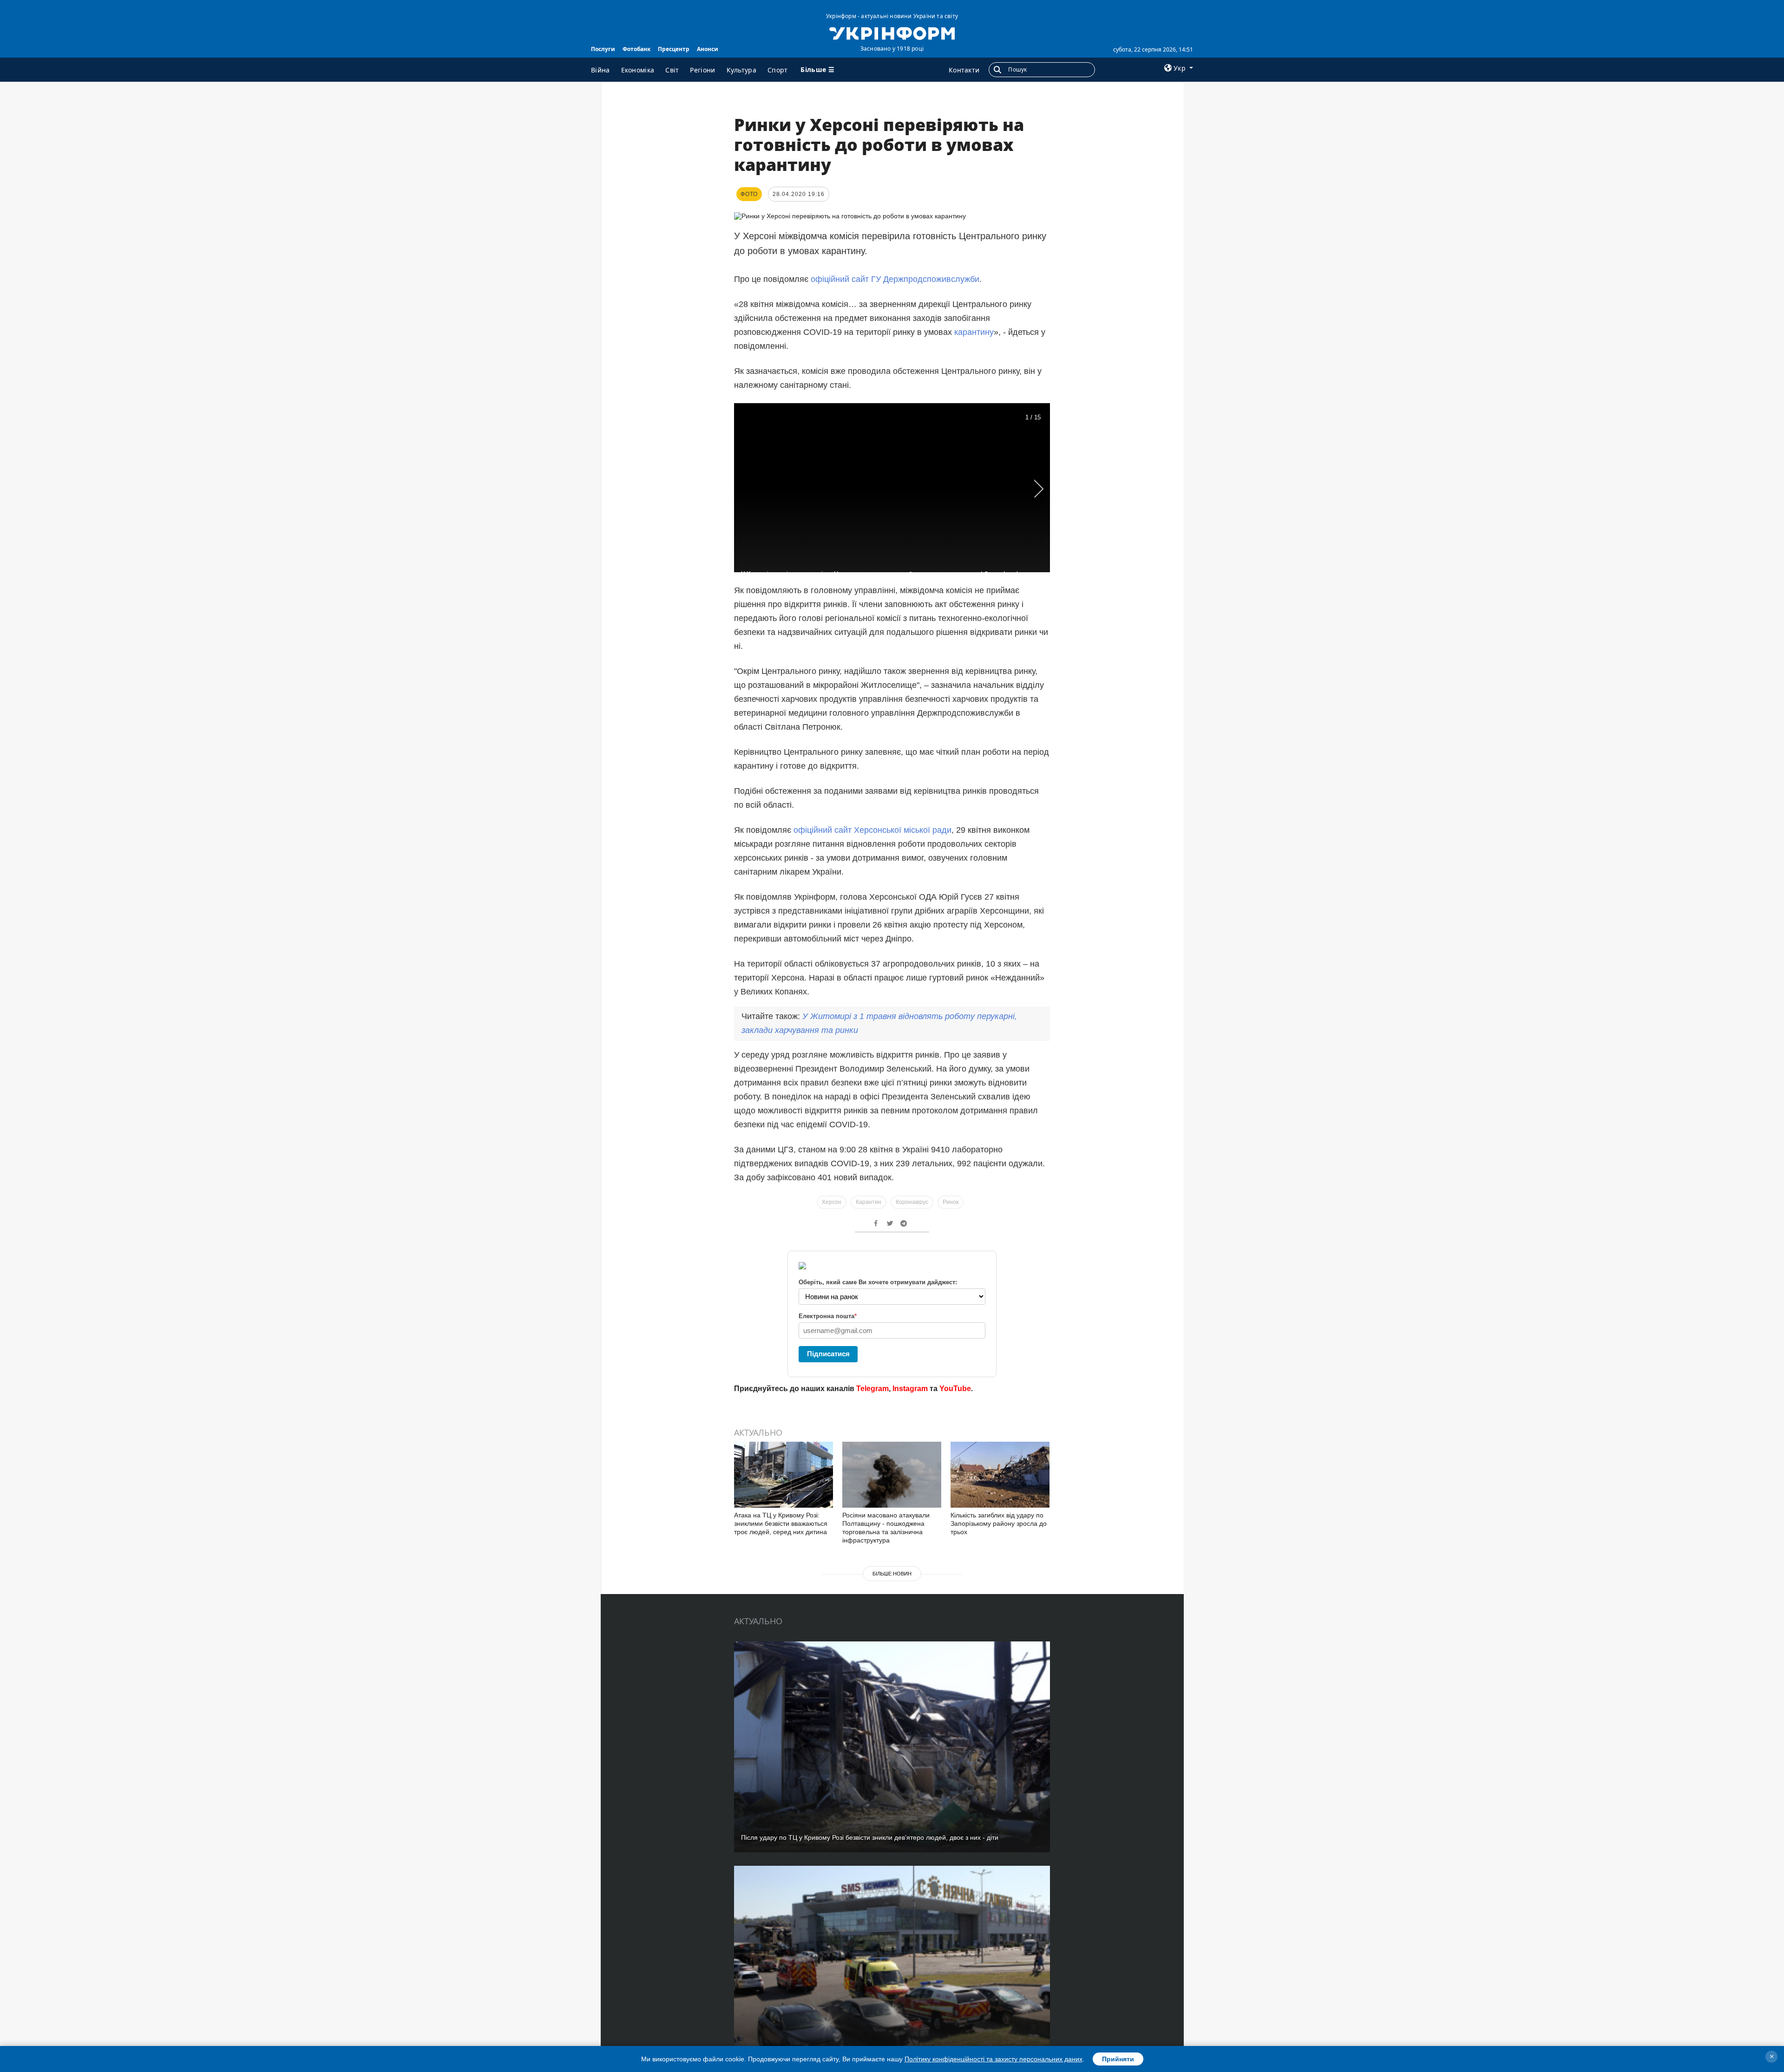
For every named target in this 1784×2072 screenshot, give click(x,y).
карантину (974, 332)
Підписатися (828, 1354)
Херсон (832, 1202)
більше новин (892, 1574)
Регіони (702, 70)
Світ (672, 70)
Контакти (964, 70)
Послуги (603, 49)
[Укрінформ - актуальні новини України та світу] (892, 33)
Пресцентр (674, 49)
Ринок (951, 1202)
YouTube (955, 1389)
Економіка (638, 70)
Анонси (708, 49)
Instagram (910, 1389)
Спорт (778, 70)
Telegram (872, 1389)
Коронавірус (912, 1202)
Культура (741, 70)
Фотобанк (636, 49)
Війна (600, 70)
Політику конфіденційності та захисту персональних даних (994, 2059)
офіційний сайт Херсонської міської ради (872, 830)
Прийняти (1118, 2059)
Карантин (869, 1202)
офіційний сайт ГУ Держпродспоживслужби (895, 279)
